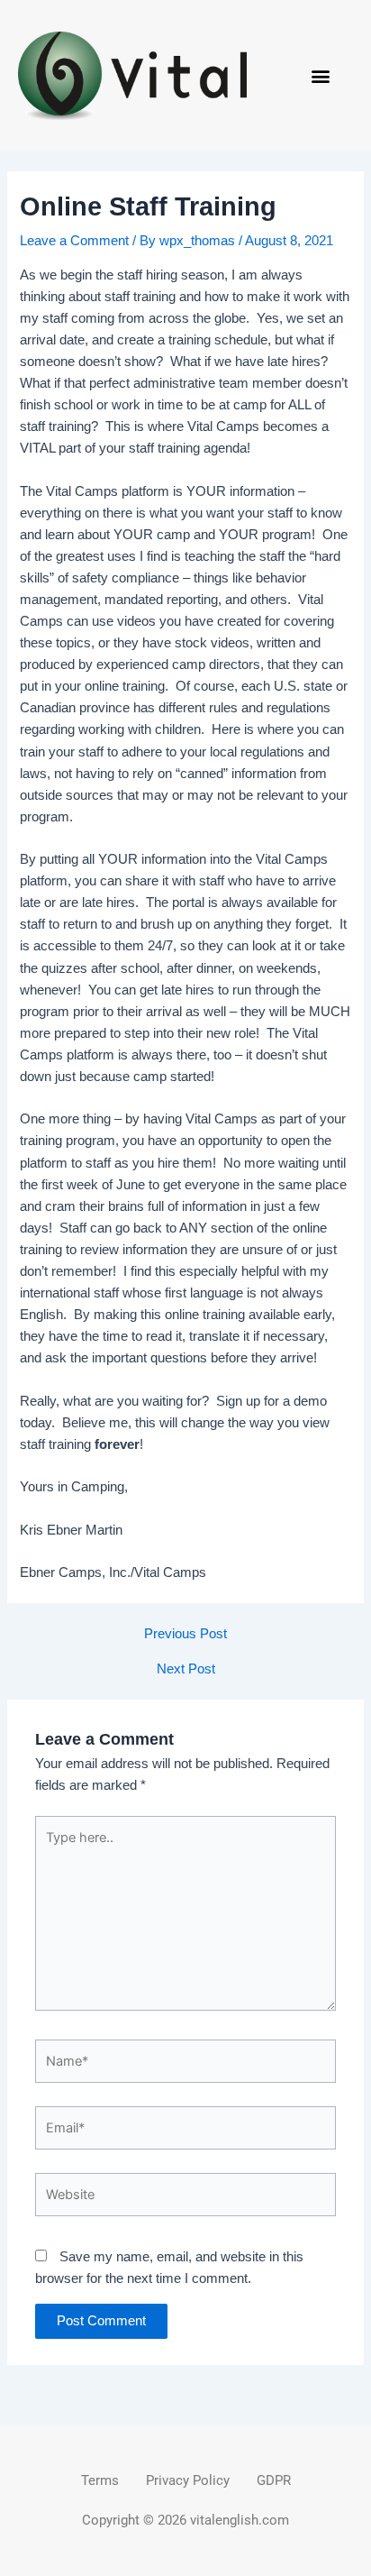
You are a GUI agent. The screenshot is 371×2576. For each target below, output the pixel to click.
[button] (321, 76)
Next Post (186, 1669)
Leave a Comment (74, 241)
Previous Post (185, 1634)
